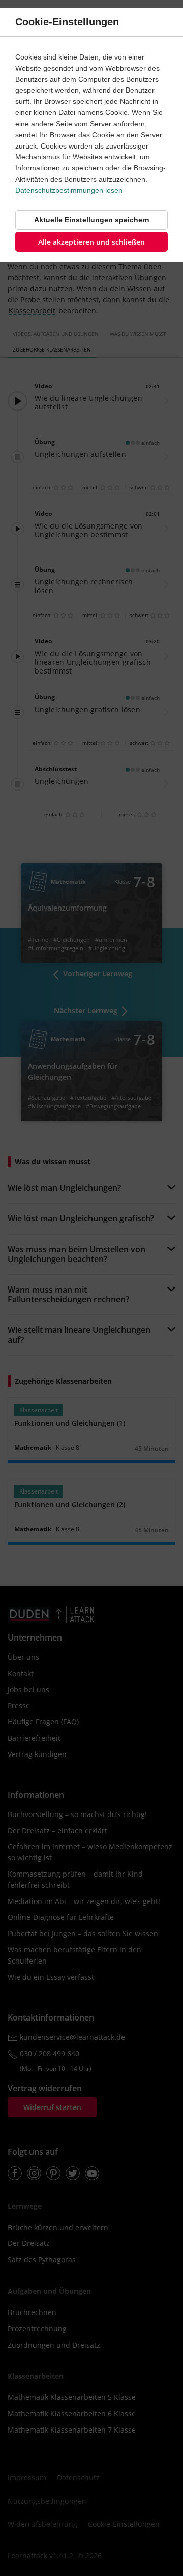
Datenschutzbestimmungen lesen (69, 190)
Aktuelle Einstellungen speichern (92, 220)
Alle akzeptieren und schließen (91, 242)
